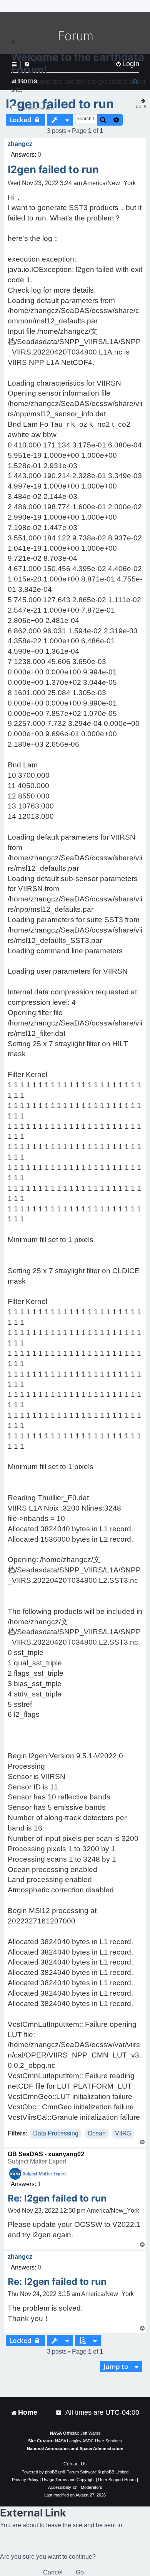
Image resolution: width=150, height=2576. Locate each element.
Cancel (53, 2572)
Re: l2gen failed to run (57, 2198)
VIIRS (123, 2133)
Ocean (97, 2133)
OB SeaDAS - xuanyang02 (46, 2154)
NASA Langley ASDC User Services (88, 2441)
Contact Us (75, 2464)
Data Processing (56, 2133)
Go (80, 2572)
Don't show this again (37, 108)
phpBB (51, 2472)
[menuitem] (59, 2413)
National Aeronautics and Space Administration (75, 2448)
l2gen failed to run (53, 170)
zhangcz (20, 144)
